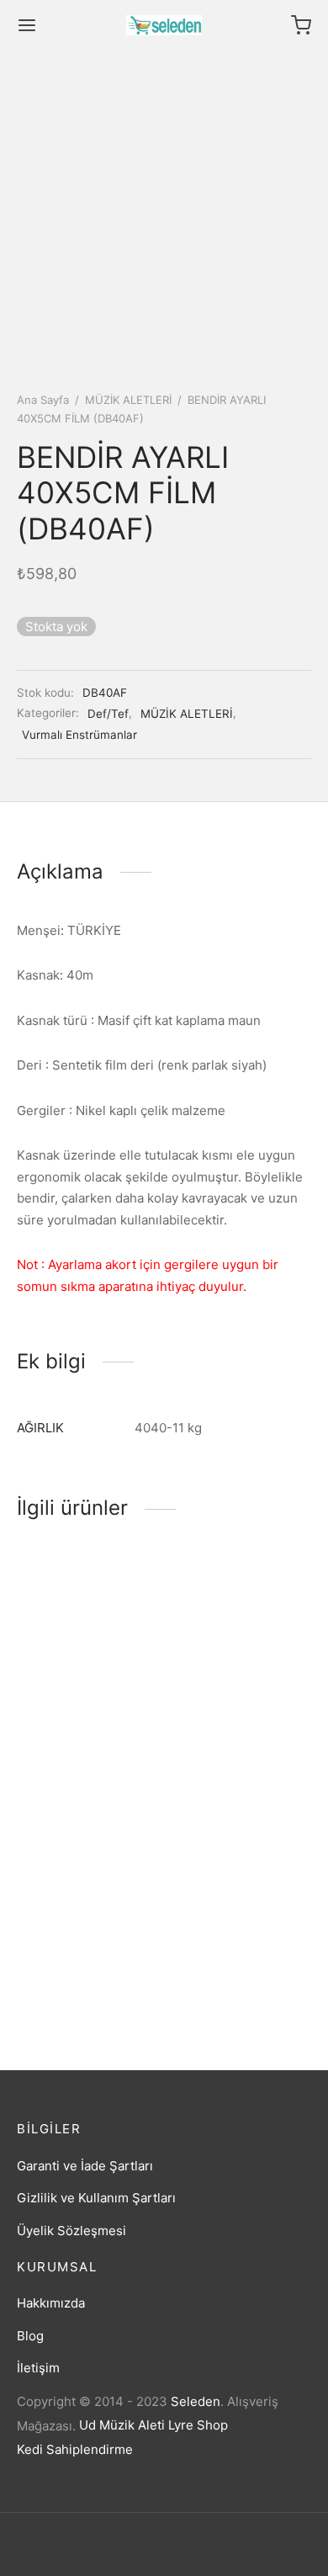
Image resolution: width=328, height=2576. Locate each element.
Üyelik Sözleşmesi (71, 2231)
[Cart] (301, 25)
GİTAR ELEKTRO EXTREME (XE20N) (72, 1966)
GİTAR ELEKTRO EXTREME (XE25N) (226, 1966)
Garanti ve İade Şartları (85, 2166)
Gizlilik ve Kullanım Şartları (96, 2198)
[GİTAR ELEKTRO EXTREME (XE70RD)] (241, 1630)
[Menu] (27, 25)
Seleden (196, 2401)
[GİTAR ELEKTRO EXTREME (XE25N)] (241, 1869)
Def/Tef (108, 714)
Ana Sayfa (43, 400)
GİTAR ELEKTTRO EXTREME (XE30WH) (79, 1728)
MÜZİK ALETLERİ (128, 400)
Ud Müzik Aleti (122, 2425)
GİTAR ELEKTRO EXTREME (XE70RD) (230, 1728)
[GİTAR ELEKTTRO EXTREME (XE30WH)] (87, 1630)
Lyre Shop (198, 2425)
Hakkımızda (51, 2303)
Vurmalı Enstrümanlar (79, 735)
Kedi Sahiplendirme (75, 2449)
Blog (30, 2336)
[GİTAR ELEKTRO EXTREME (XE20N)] (87, 1869)
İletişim (38, 2368)
